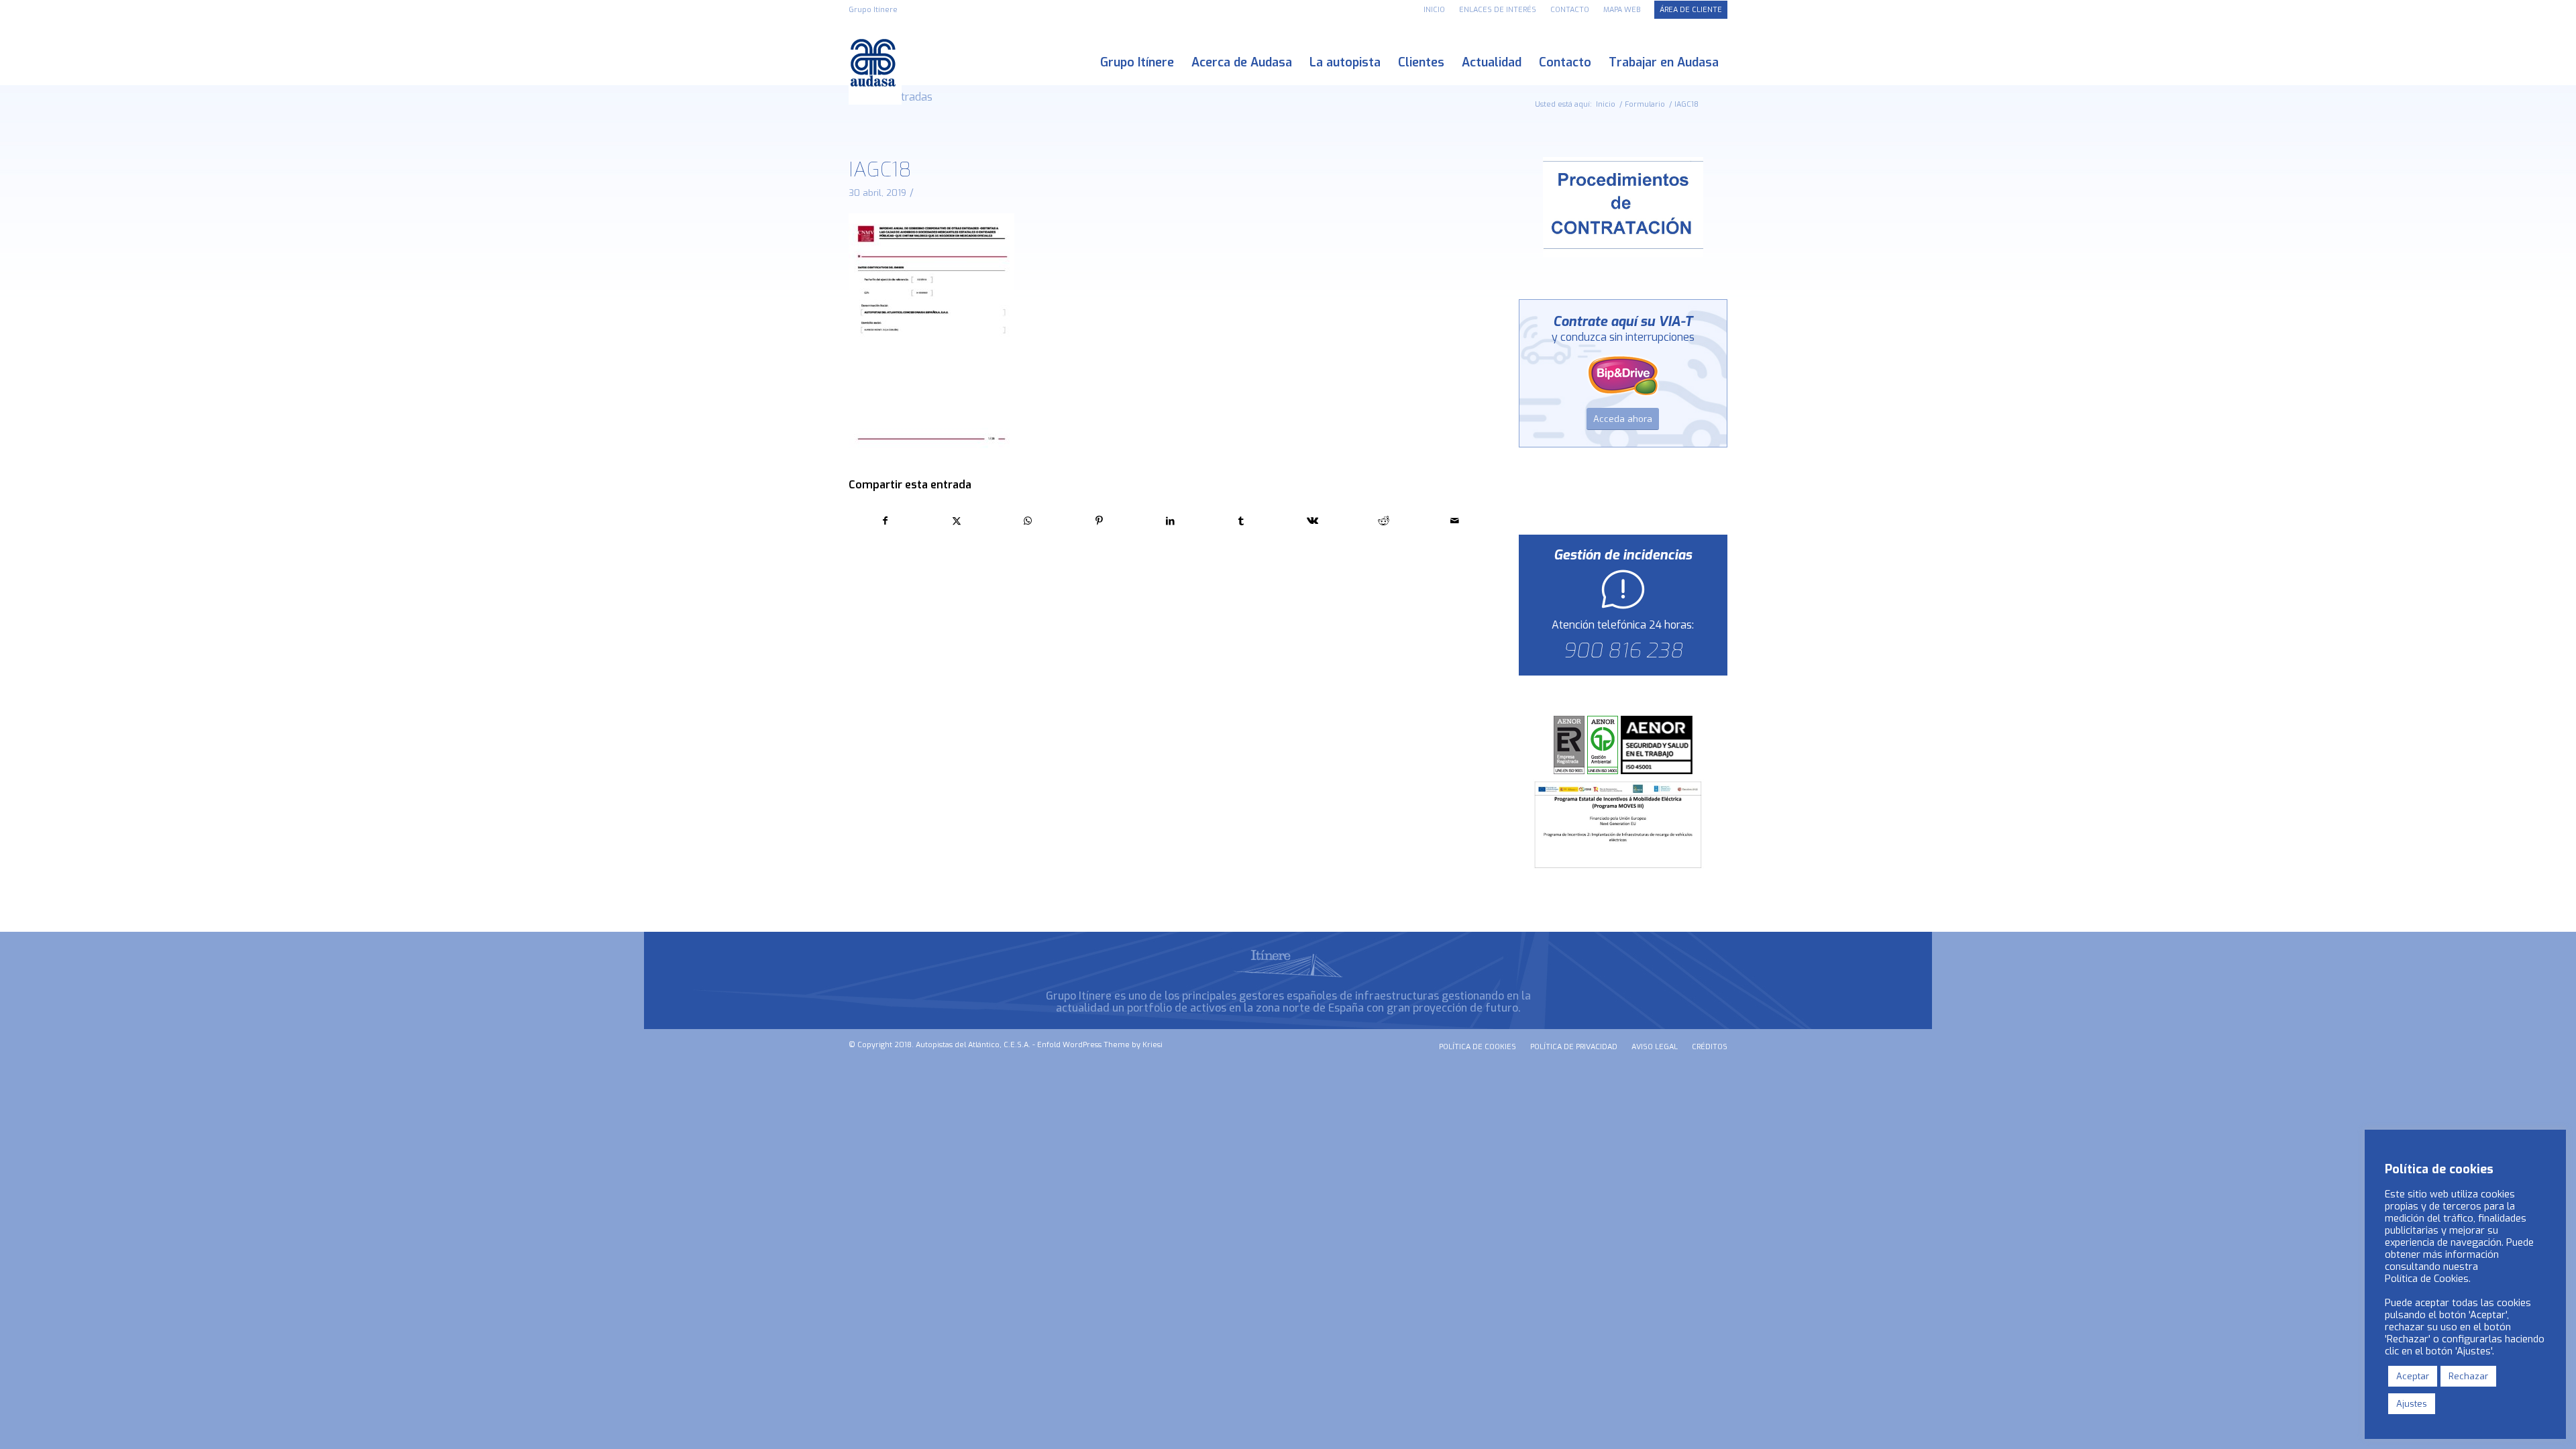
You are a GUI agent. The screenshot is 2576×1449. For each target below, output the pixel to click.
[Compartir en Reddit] (1384, 521)
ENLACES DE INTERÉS (1498, 10)
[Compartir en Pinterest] (1099, 521)
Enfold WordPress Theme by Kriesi (1100, 1045)
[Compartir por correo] (1455, 521)
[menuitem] (1435, 10)
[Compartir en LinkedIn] (1170, 521)
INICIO (1434, 10)
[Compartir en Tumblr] (1241, 521)
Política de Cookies (2427, 1279)
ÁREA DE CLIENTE (1691, 10)
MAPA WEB (1622, 10)
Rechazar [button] (2468, 1376)
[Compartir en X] (956, 521)
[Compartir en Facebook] (885, 521)
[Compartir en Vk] (1312, 521)
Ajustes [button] (2412, 1404)
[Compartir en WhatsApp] (1027, 521)
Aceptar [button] (2413, 1376)
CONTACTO (1570, 10)
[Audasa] (875, 63)
